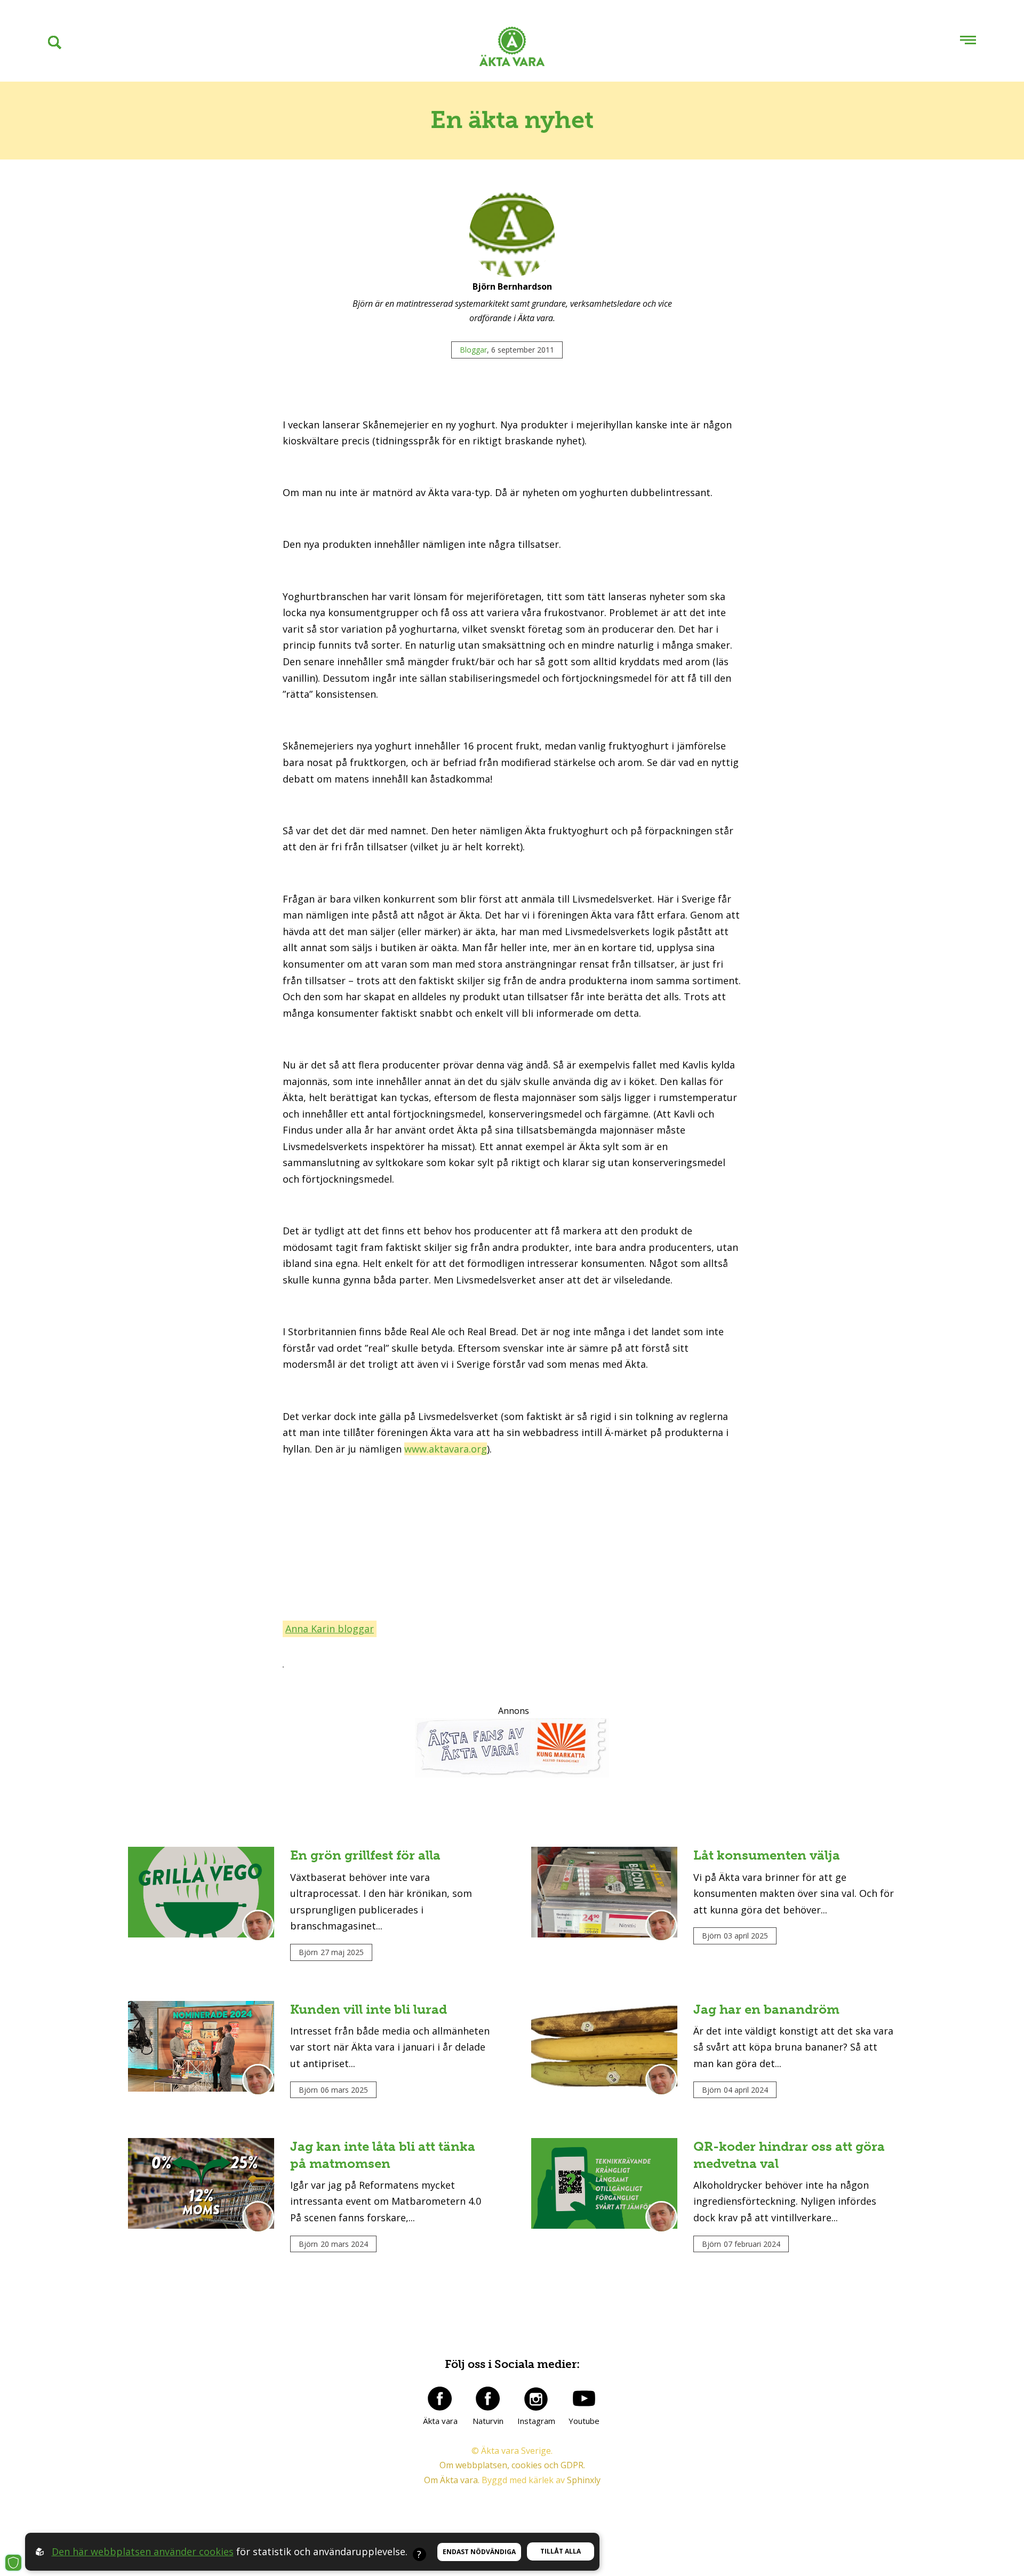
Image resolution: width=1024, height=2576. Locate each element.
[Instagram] (536, 2398)
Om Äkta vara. (452, 2480)
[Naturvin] (488, 2398)
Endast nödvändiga (479, 2552)
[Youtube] (584, 2398)
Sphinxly (584, 2480)
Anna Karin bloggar (330, 1629)
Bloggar (473, 350)
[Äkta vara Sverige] (512, 49)
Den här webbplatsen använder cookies (143, 2551)
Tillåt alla (561, 2551)
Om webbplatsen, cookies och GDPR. (512, 2465)
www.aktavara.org (446, 1449)
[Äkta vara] (440, 2398)
